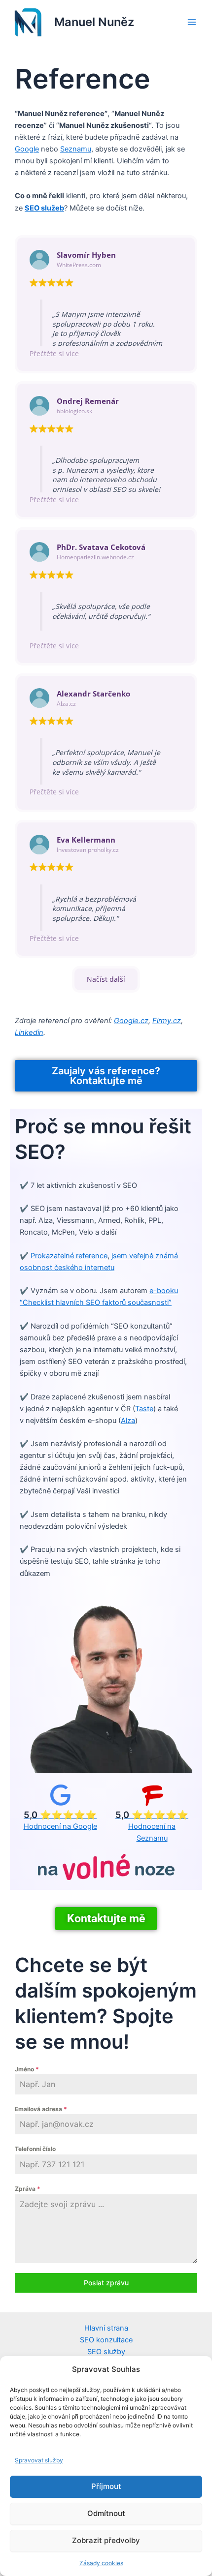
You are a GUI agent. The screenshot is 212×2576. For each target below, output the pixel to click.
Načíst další (106, 979)
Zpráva (28, 2189)
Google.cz (131, 1021)
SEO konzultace (106, 2340)
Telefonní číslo (35, 2149)
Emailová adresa (41, 2109)
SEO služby (106, 2352)
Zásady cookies (101, 2563)
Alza (128, 1421)
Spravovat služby (39, 2460)
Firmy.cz (167, 1021)
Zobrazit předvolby (106, 2540)
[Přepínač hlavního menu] (192, 22)
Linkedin (29, 1032)
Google (27, 149)
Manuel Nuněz (94, 22)
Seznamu (76, 149)
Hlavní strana (106, 2328)
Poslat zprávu (106, 2283)
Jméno (27, 2069)
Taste (144, 1409)
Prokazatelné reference (69, 1256)
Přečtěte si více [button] (54, 353)
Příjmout (106, 2486)
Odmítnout (106, 2513)
